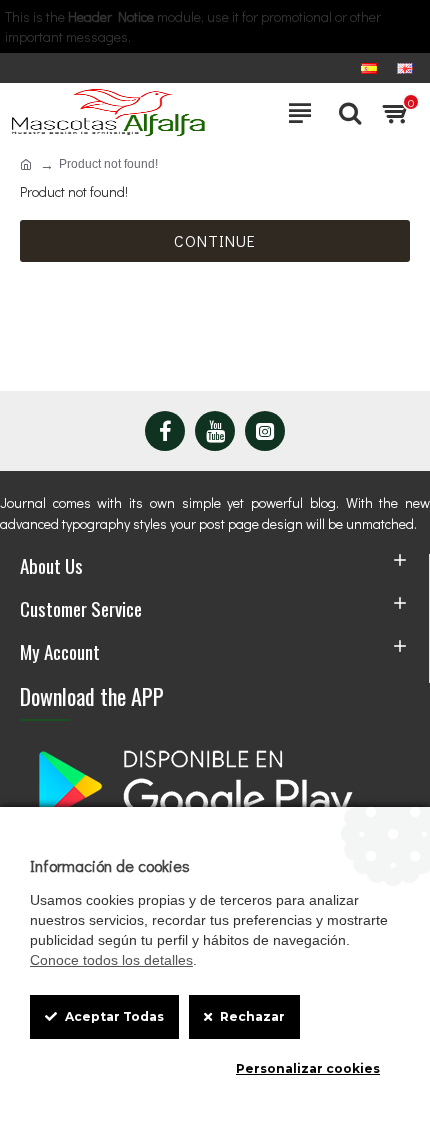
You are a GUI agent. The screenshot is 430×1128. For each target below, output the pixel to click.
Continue (215, 240)
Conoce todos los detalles (111, 960)
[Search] (345, 113)
